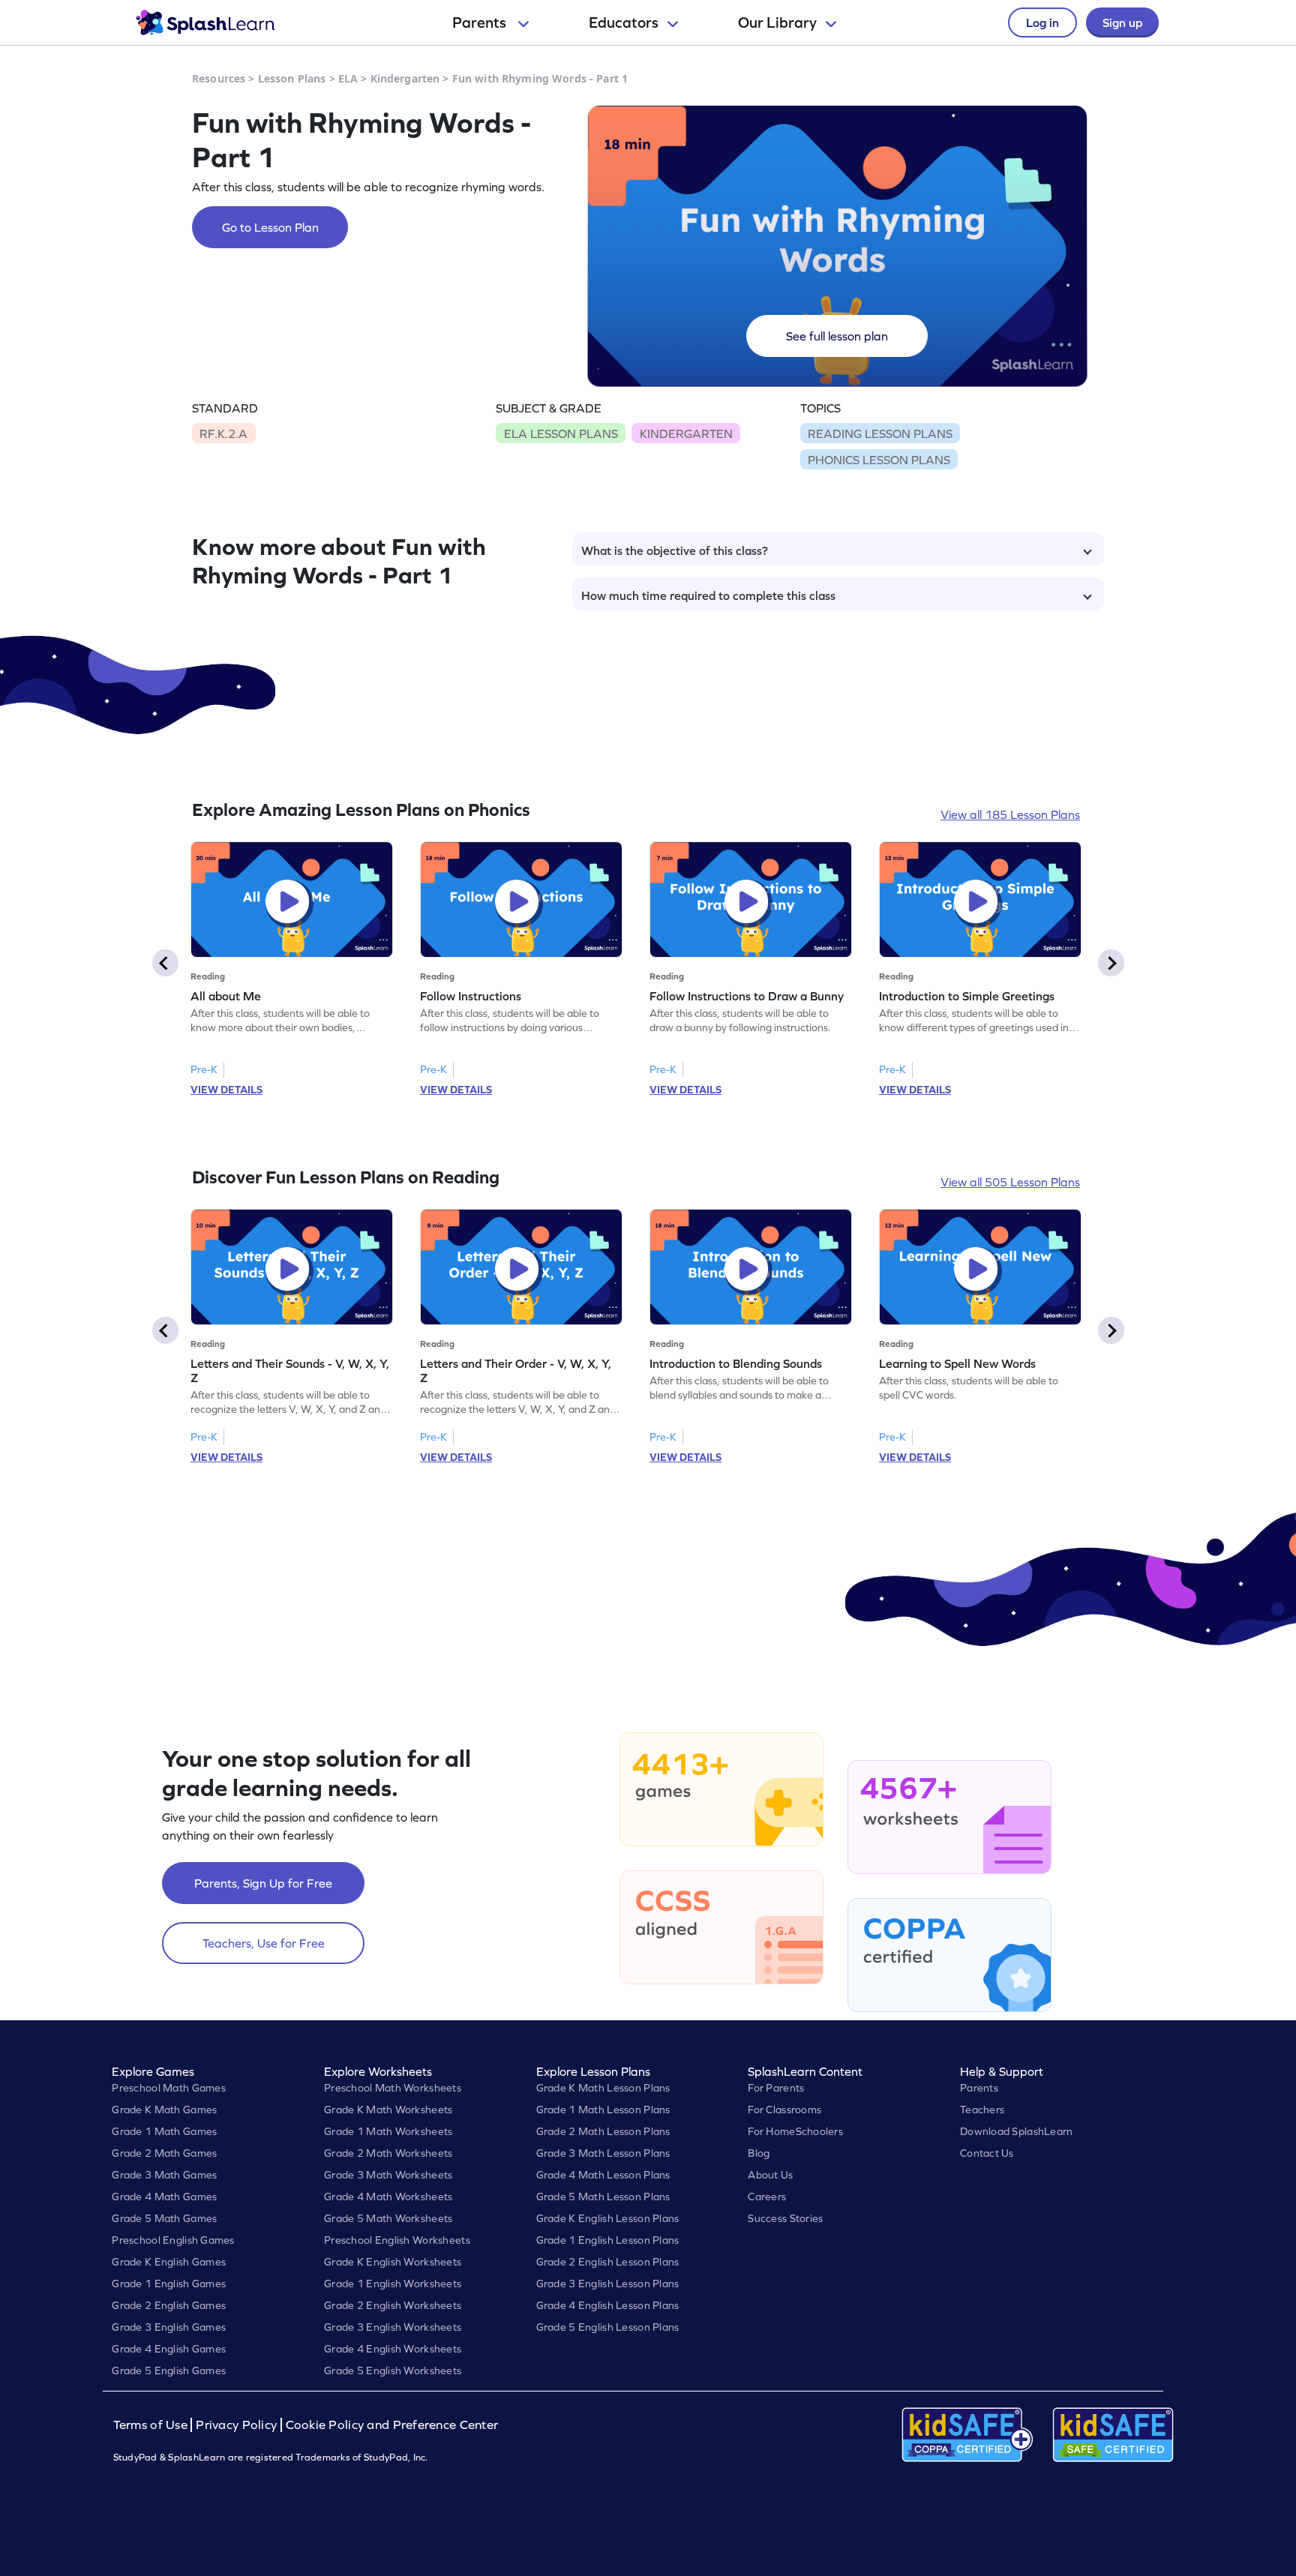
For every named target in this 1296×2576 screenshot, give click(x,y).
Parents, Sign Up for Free (263, 1883)
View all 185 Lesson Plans (1010, 814)
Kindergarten (405, 78)
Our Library (777, 22)
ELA (348, 78)
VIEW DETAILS (226, 1090)
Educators (624, 22)
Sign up (1122, 22)
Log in (1042, 22)
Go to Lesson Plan (270, 227)
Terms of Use (152, 2425)
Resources (219, 78)
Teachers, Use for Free (264, 1943)
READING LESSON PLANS (880, 433)
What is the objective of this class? (675, 550)
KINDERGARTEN (686, 433)
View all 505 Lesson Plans (1010, 1182)
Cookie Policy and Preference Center (392, 2425)
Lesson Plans (292, 78)
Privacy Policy (236, 2425)
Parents (481, 22)
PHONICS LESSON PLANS (879, 460)
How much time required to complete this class (708, 595)
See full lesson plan (837, 336)
